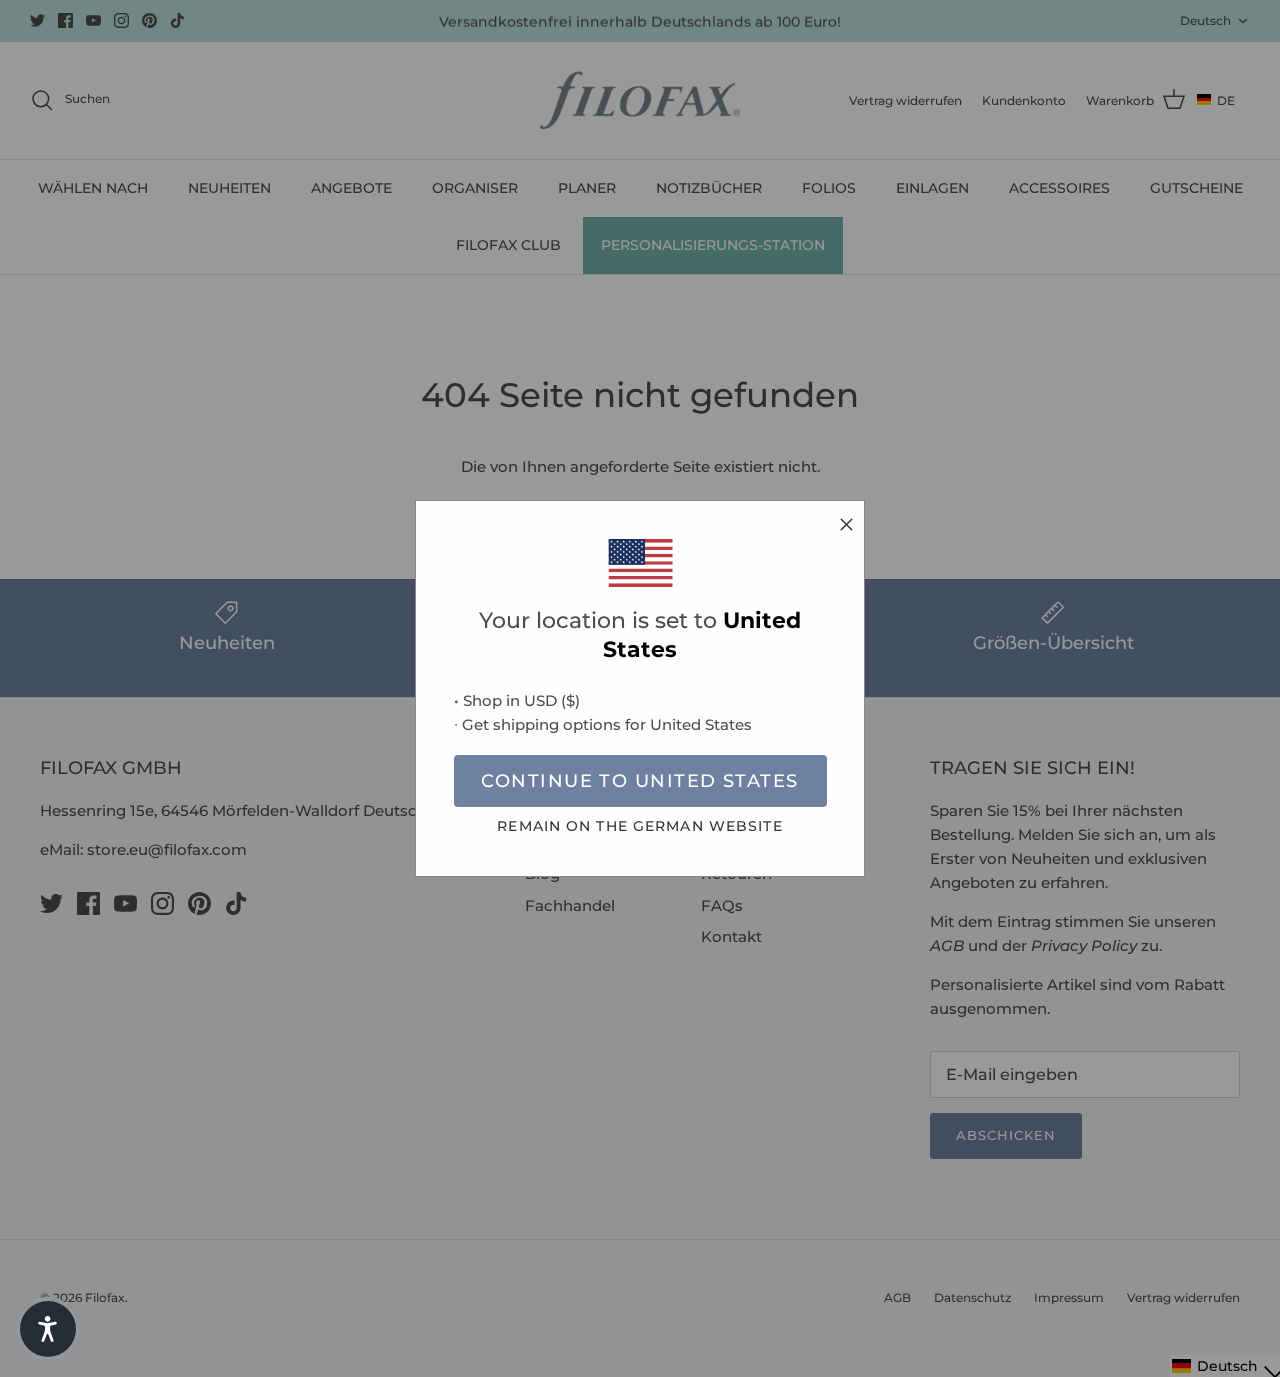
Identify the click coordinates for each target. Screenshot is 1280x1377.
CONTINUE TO (639, 781)
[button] (48, 1329)
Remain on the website (639, 826)
